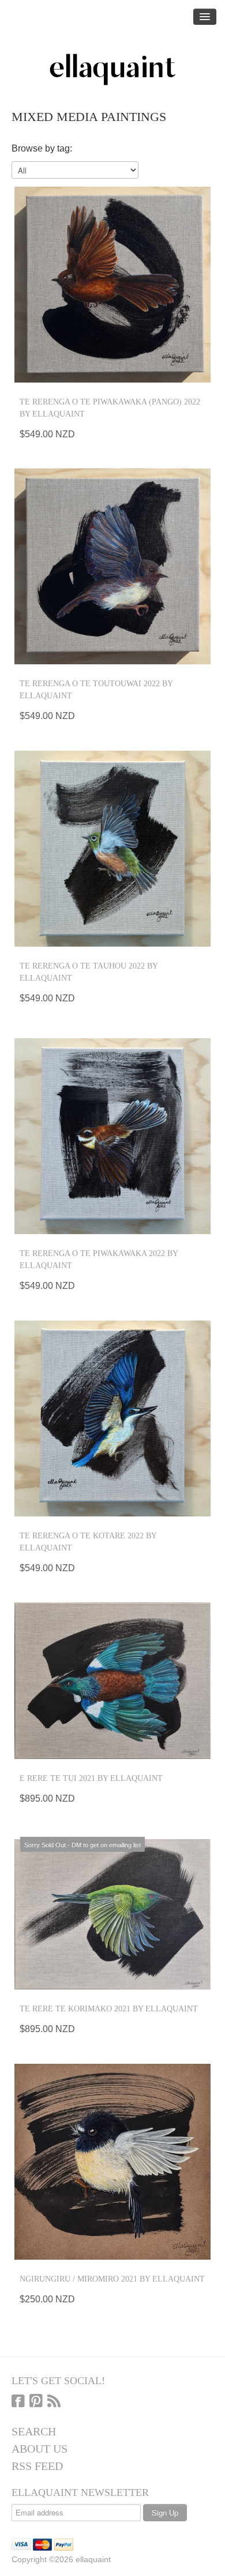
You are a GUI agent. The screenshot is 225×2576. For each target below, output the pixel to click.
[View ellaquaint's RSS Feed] (54, 2402)
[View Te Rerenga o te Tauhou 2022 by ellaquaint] (112, 849)
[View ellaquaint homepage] (112, 70)
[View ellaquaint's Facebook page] (18, 2402)
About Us (40, 2449)
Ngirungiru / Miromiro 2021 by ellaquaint (112, 2279)
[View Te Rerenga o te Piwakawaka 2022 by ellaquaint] (112, 1136)
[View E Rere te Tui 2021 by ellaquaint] (112, 1681)
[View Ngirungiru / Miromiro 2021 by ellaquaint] (112, 2162)
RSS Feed (37, 2466)
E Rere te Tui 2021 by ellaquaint (91, 1778)
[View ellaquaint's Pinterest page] (36, 2402)
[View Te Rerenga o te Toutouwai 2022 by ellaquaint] (112, 566)
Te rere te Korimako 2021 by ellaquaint (109, 2009)
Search (34, 2431)
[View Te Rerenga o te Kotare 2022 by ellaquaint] (112, 1418)
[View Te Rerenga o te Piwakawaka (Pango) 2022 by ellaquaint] (112, 285)
